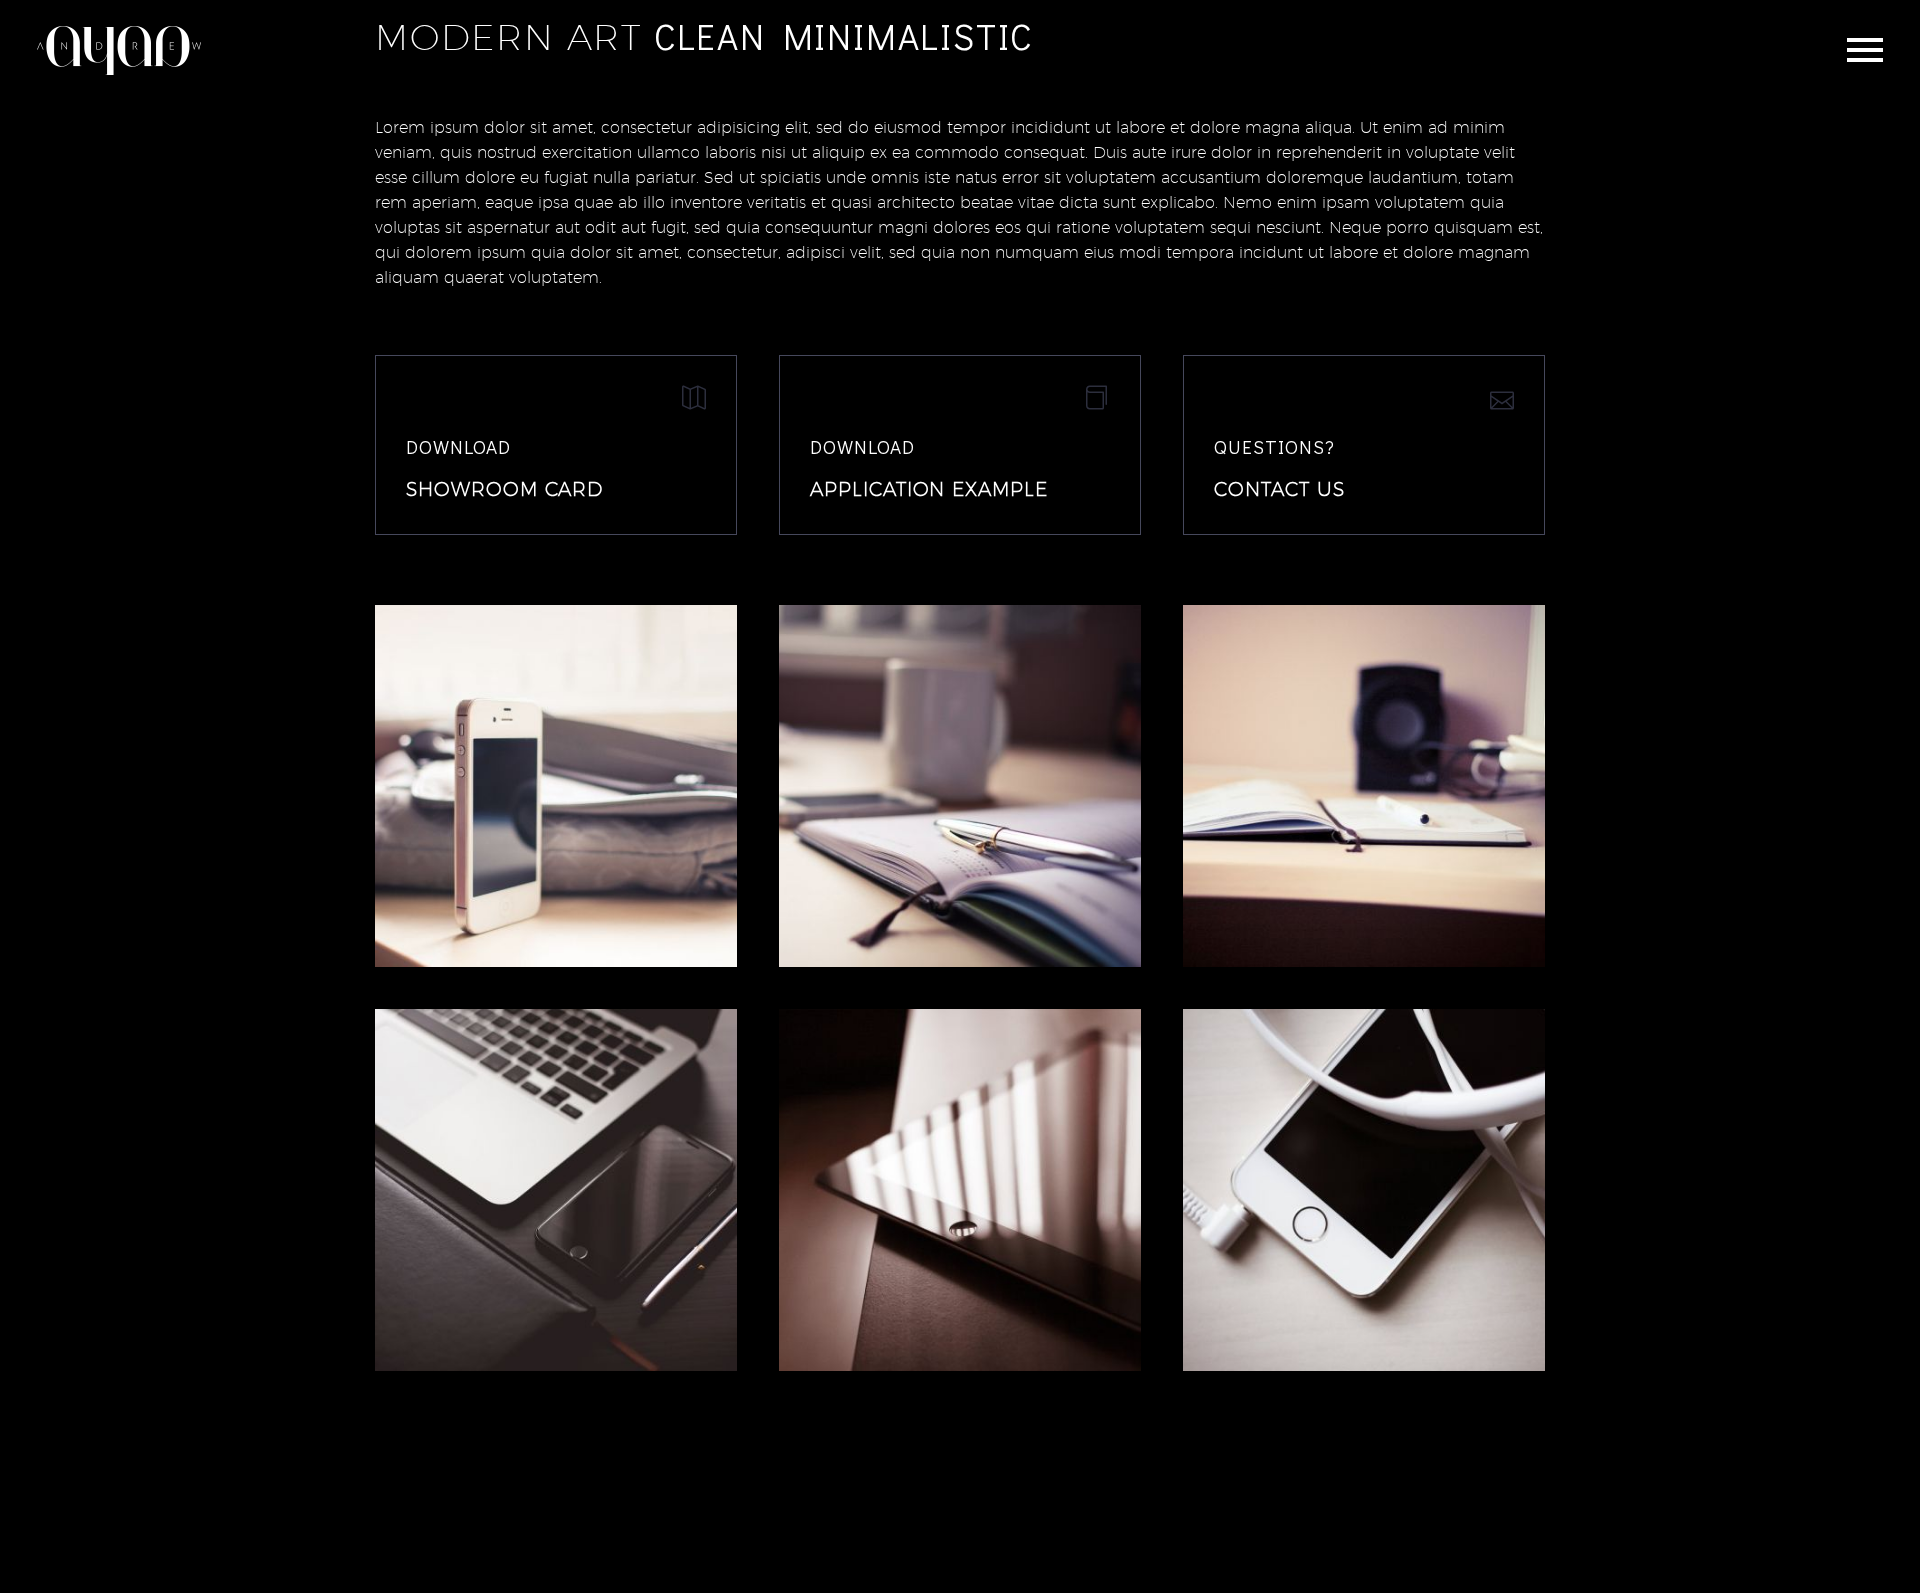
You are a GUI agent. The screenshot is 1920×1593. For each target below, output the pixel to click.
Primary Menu (1865, 50)
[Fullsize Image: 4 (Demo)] (960, 1190)
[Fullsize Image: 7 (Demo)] (960, 786)
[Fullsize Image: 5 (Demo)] (556, 1190)
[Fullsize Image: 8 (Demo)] (556, 786)
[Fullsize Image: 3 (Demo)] (1364, 1190)
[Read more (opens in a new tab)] (556, 445)
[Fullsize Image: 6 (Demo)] (1364, 786)
